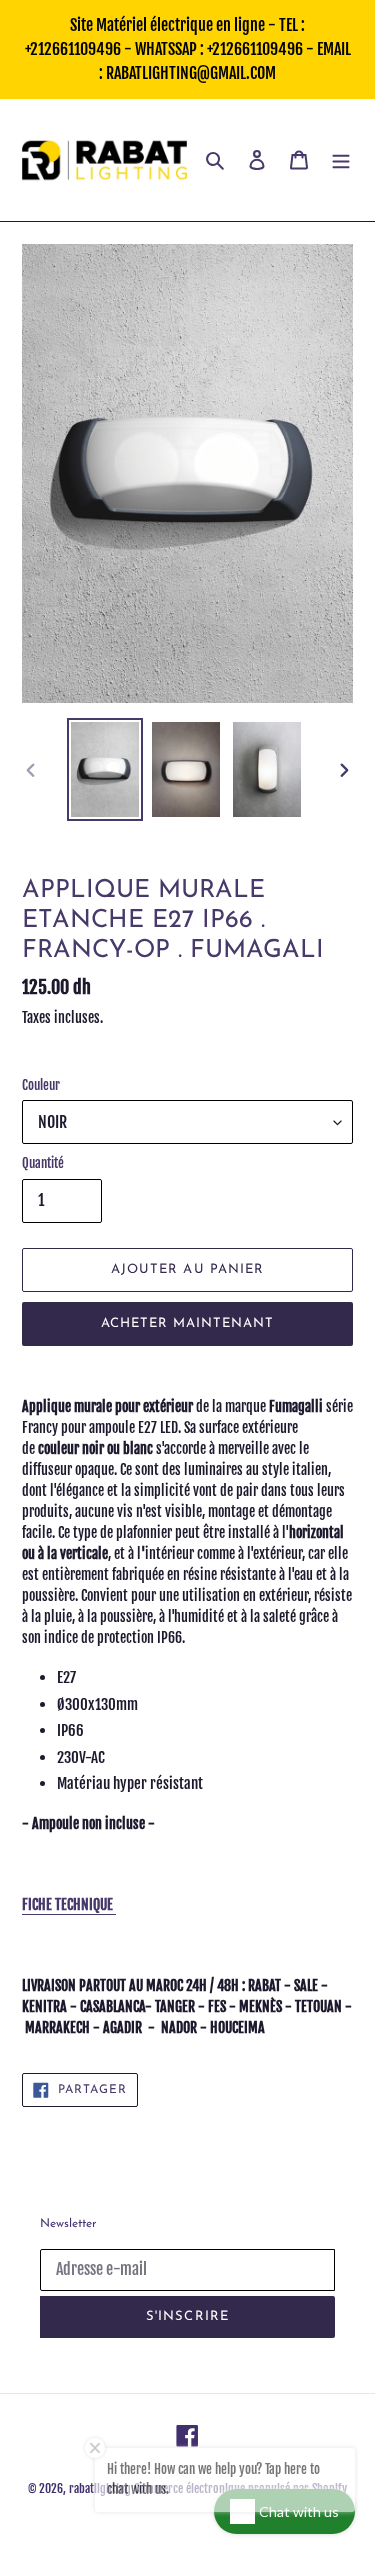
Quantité (43, 1163)
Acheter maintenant (188, 1323)
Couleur (41, 1085)
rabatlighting (100, 2488)
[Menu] (341, 160)
